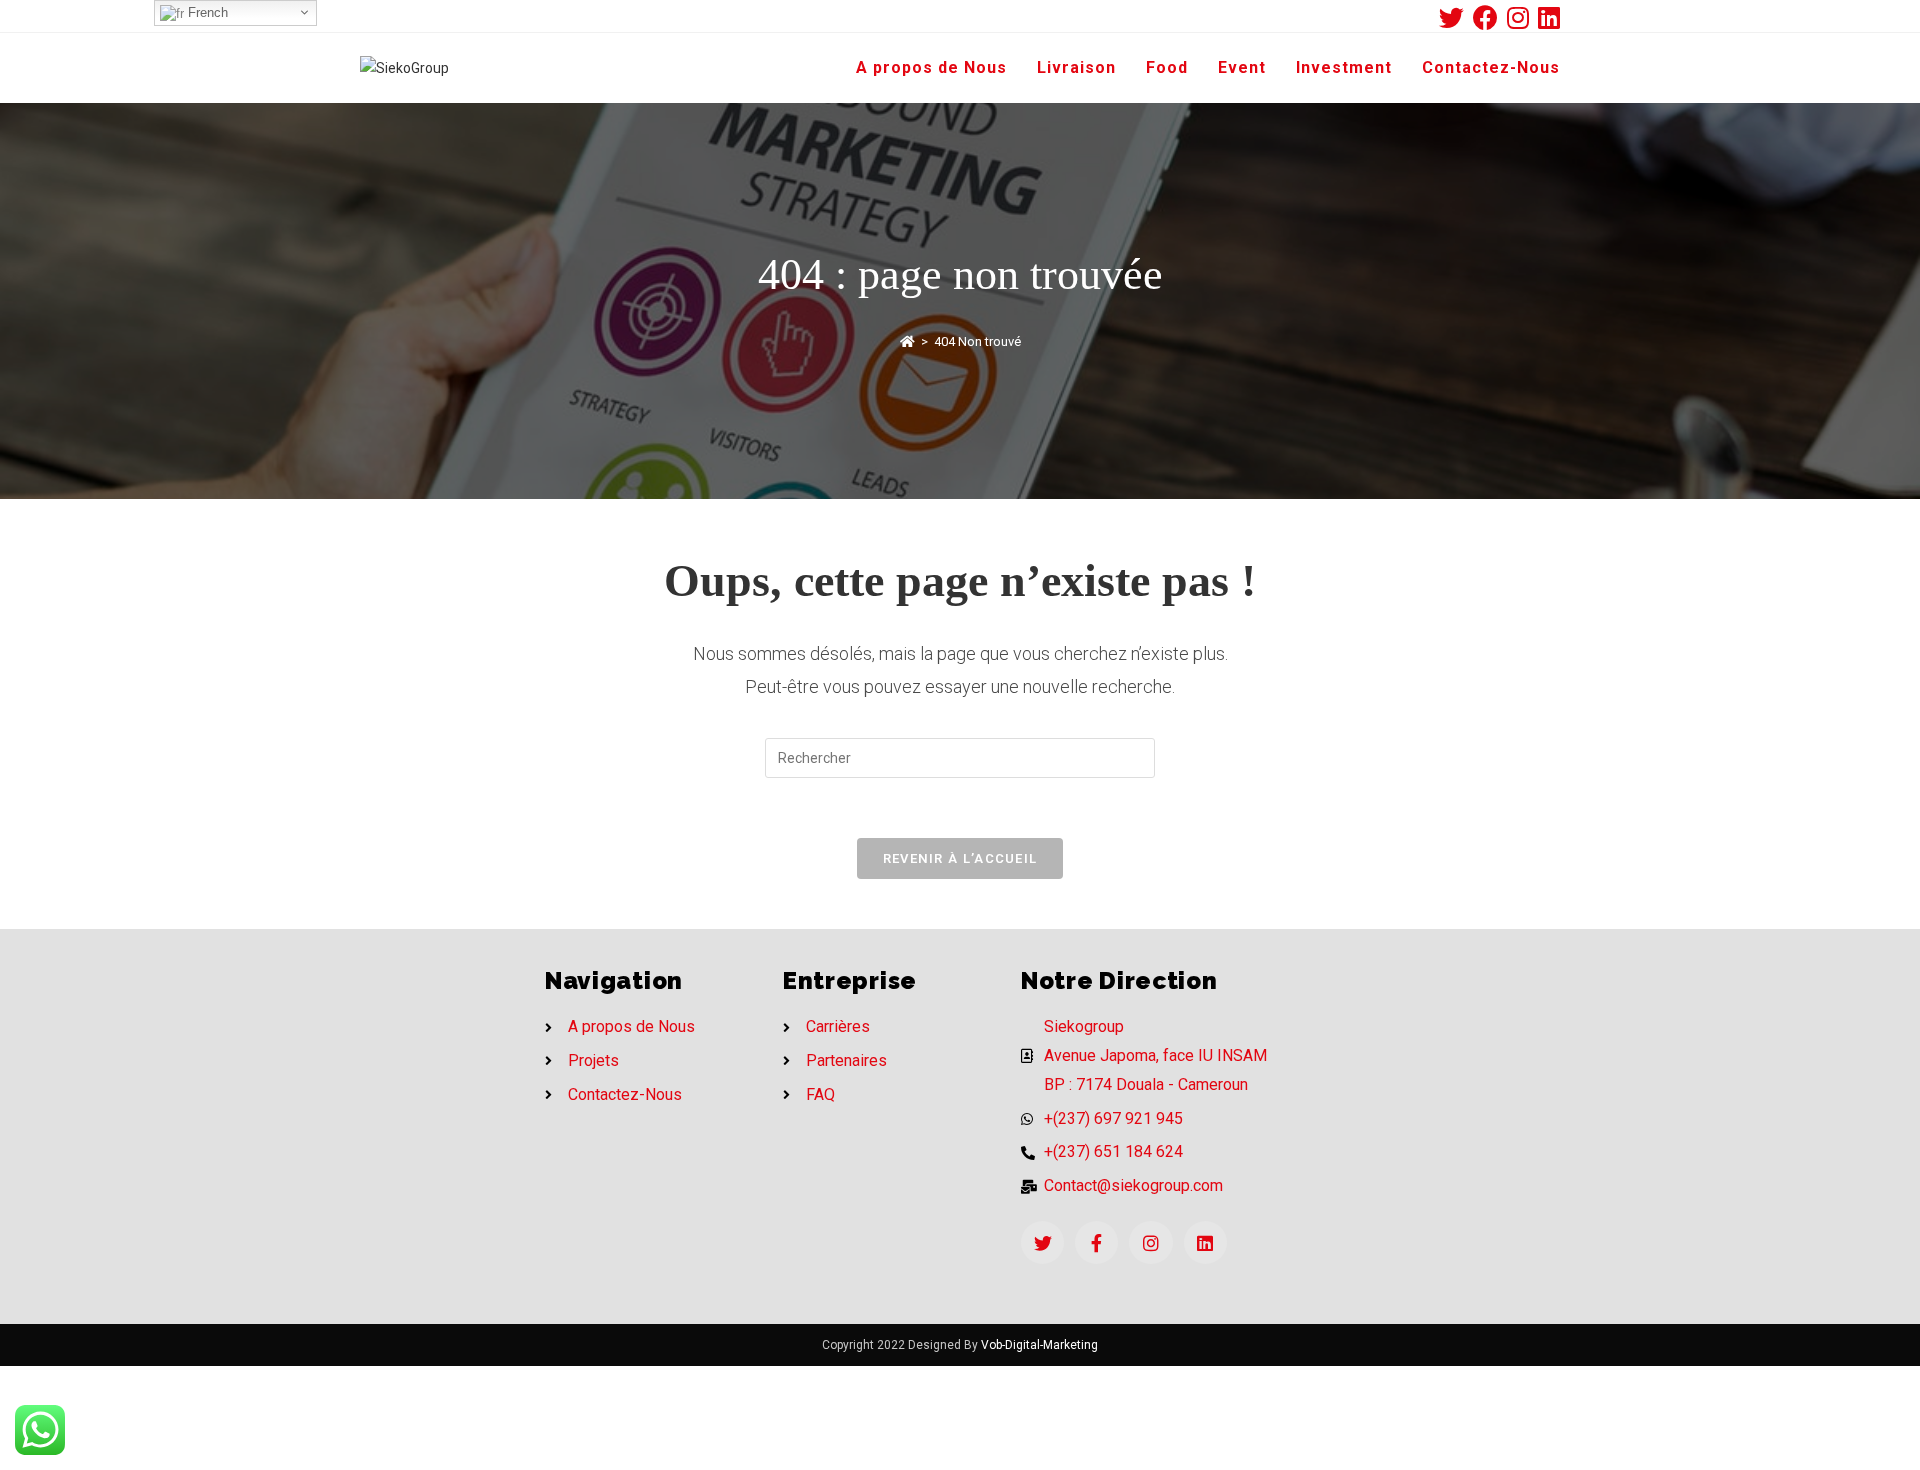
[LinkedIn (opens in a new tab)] (1549, 17)
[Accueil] (907, 341)
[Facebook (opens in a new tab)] (1490, 17)
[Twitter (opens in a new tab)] (1456, 17)
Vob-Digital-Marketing (1039, 1345)
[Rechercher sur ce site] (960, 757)
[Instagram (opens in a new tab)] (1522, 17)
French (206, 12)
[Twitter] (1042, 1242)
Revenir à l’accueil (960, 858)
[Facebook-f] (1096, 1242)
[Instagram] (1150, 1242)
